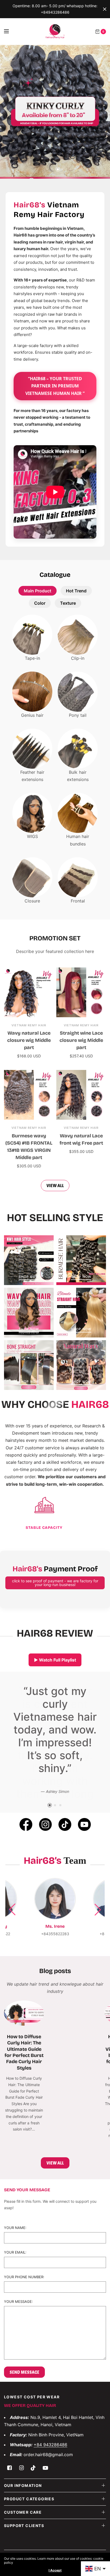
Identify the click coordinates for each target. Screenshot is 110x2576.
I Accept (55, 2570)
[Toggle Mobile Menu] (10, 32)
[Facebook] (26, 1863)
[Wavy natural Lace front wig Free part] (81, 1095)
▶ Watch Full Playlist (55, 1660)
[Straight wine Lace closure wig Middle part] (81, 992)
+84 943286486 (50, 2483)
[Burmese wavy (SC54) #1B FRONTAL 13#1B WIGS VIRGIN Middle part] (29, 1095)
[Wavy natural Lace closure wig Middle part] (29, 992)
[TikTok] (65, 1863)
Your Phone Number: (24, 2316)
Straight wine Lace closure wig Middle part (81, 1040)
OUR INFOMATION (23, 2524)
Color (40, 603)
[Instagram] (45, 1863)
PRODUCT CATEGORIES (29, 2537)
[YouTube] (84, 1863)
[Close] (105, 9)
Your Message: (18, 2340)
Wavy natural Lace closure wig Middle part (29, 1040)
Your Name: (15, 2266)
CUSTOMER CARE (23, 2550)
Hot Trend (76, 591)
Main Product (38, 591)
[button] (98, 1948)
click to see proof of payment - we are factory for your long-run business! (55, 1583)
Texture (68, 603)
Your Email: (15, 2291)
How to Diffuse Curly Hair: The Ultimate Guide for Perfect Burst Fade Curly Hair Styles (24, 2091)
